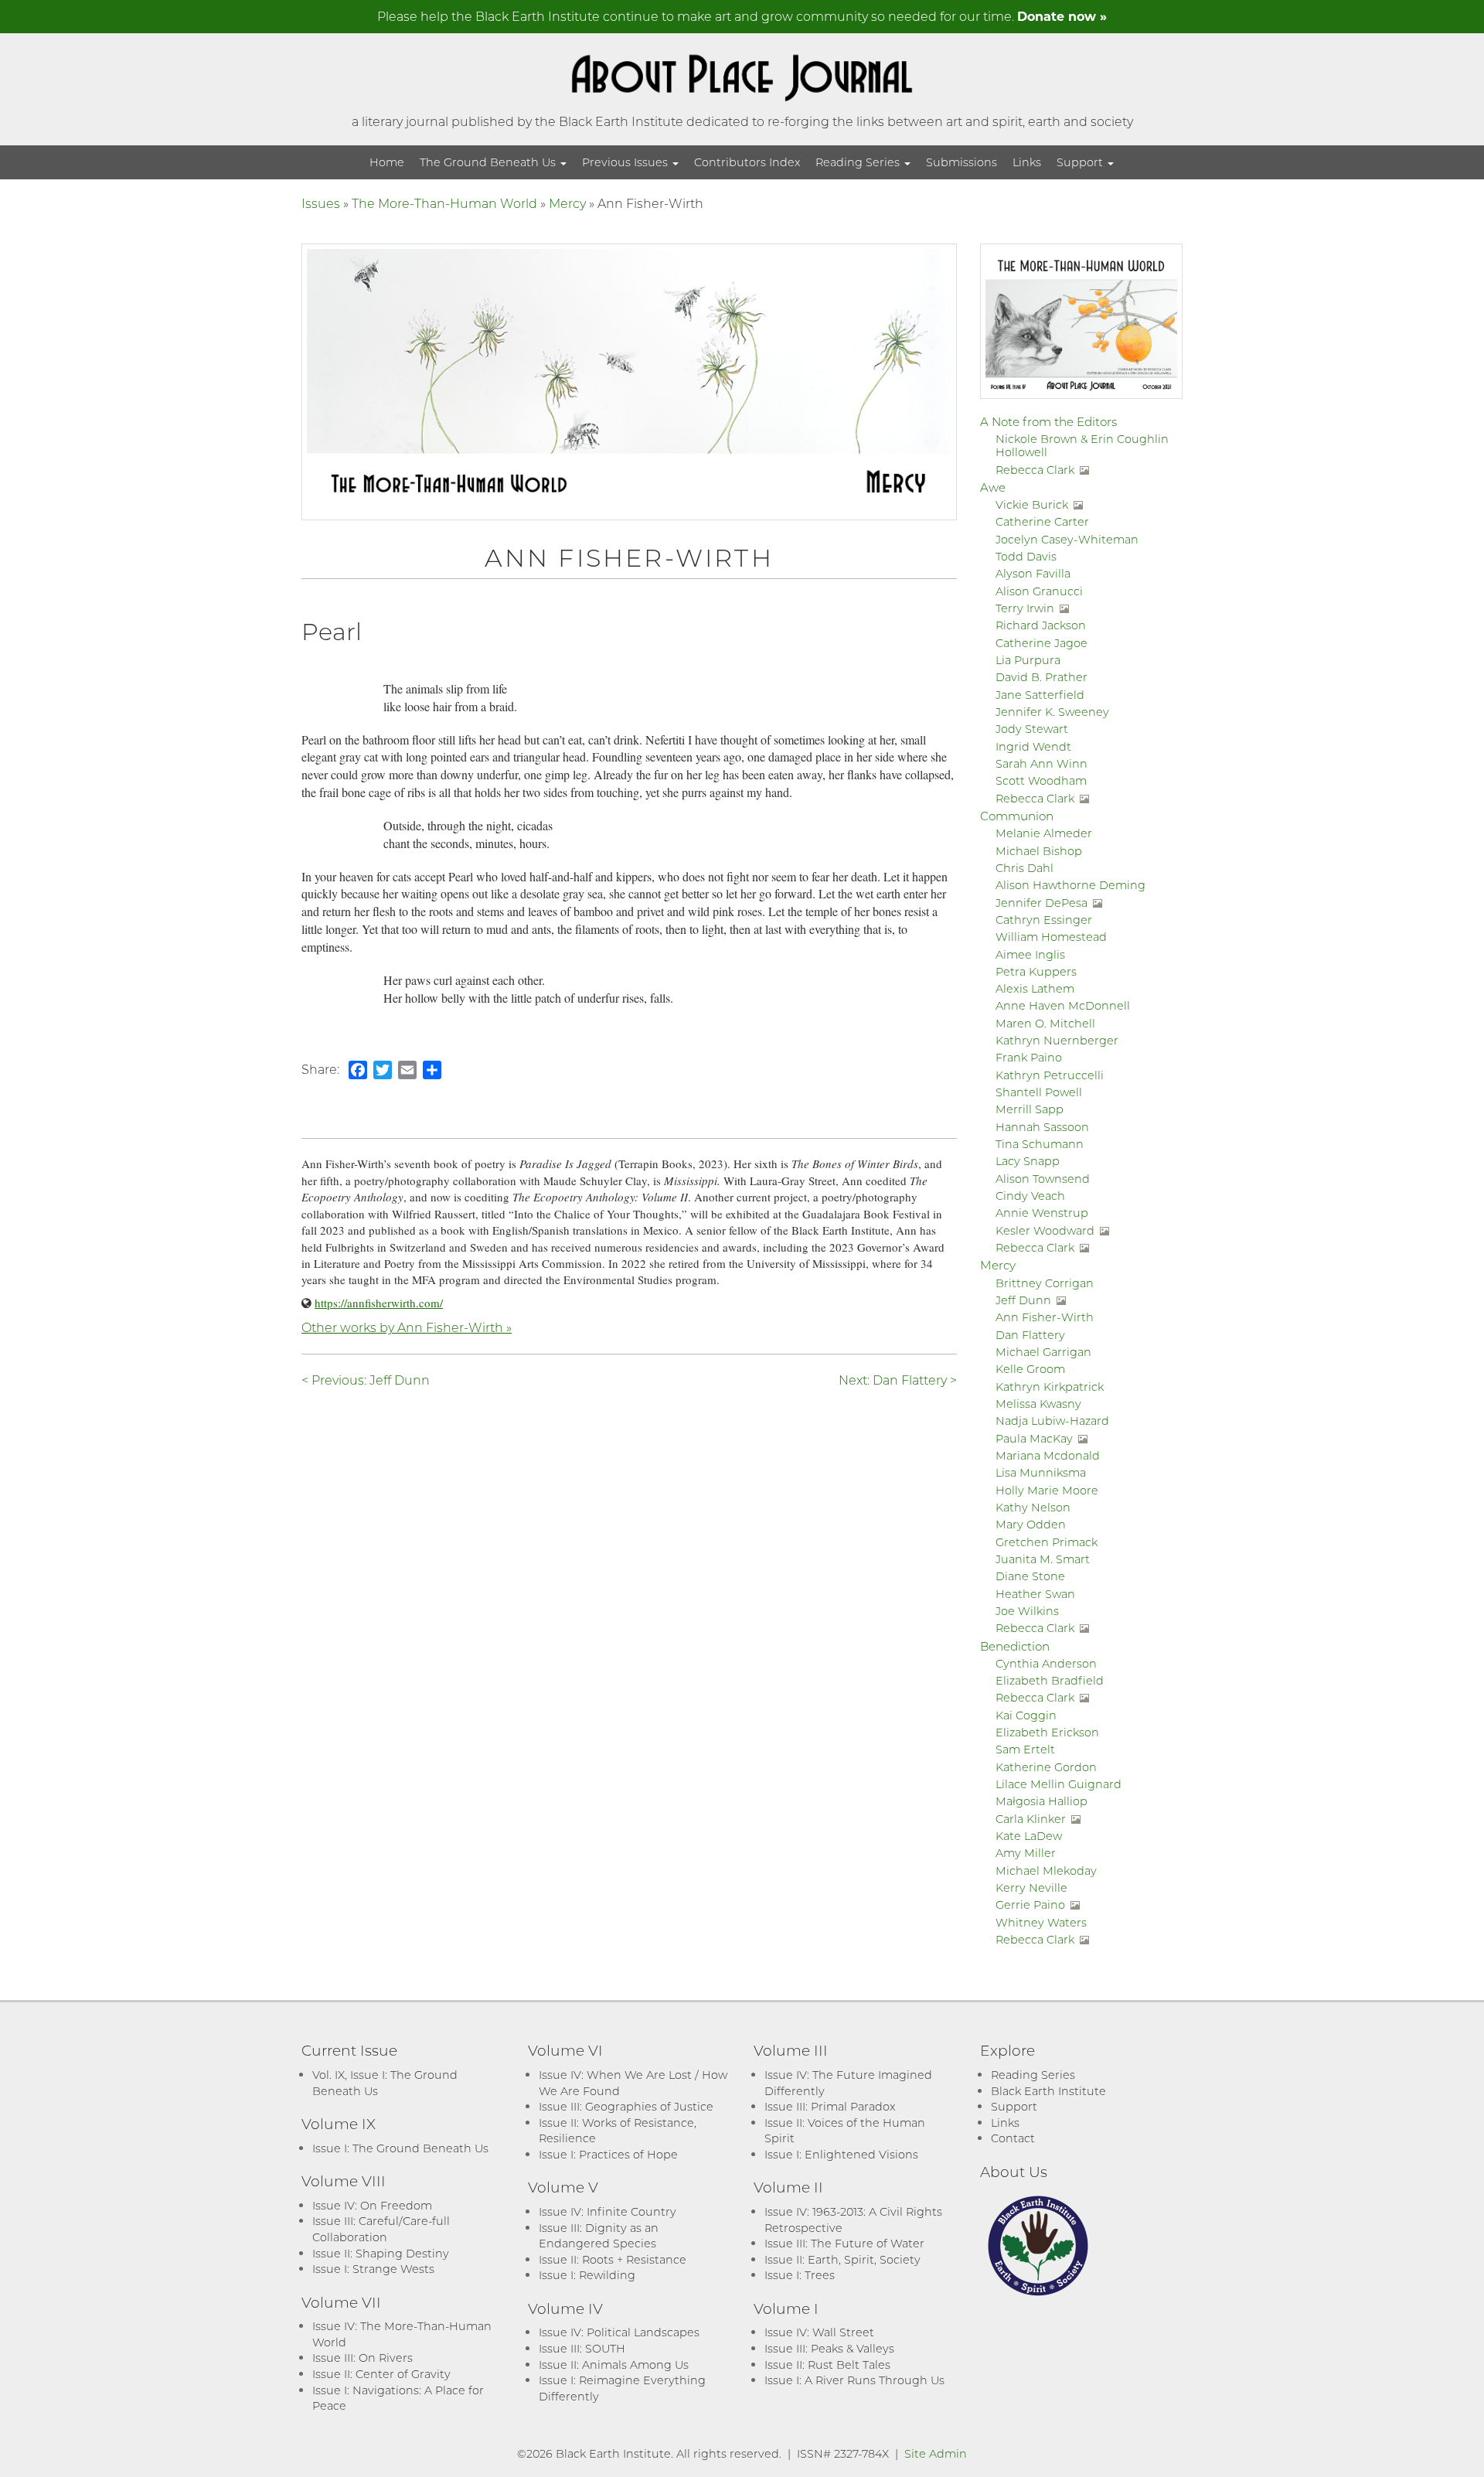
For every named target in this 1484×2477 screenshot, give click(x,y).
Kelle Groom (1030, 1369)
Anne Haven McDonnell (1063, 1005)
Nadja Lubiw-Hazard (1052, 1421)
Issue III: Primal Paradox (830, 2106)
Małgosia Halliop (1042, 1801)
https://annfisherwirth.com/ (379, 1303)
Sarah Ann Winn (1042, 763)
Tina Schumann (1040, 1144)
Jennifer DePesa (1042, 903)
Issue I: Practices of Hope (608, 2154)
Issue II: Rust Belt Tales (827, 2365)
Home (387, 162)
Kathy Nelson (1033, 1507)
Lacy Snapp (1028, 1161)
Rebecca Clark (1035, 470)
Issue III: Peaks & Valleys (829, 2348)
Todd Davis (1026, 556)
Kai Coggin (1026, 1715)
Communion (1017, 816)
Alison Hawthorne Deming (1070, 885)
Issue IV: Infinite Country (608, 2211)
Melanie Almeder (1044, 833)
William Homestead (1051, 937)
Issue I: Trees (800, 2275)
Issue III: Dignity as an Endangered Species (599, 2236)
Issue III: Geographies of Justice (626, 2106)
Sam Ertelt (1025, 1749)
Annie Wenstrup (1042, 1213)
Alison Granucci (1039, 591)
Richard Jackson (1041, 625)
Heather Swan (1035, 1594)
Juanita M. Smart (1043, 1559)
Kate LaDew (1029, 1836)
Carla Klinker (1031, 1819)
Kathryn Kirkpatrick (1050, 1387)
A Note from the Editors (1048, 421)
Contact (1013, 2138)
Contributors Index (747, 162)
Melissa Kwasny (1038, 1404)
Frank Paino (1029, 1057)
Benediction (1015, 1646)
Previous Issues (626, 162)
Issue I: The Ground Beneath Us (400, 2148)
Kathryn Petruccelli (1050, 1075)
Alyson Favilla (1033, 573)
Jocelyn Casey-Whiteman (1067, 539)
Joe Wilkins (1027, 1611)
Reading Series (859, 162)
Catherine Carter (1042, 521)
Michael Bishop (1039, 851)
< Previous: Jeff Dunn (366, 1380)
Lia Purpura (1028, 660)
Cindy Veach (1030, 1196)
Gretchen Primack (1047, 1542)
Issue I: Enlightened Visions (841, 2154)
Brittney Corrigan (1045, 1283)
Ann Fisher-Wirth (1045, 1317)
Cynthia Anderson (1046, 1663)
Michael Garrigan (1043, 1352)
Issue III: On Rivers (362, 2358)
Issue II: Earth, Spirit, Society (842, 2259)
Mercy (567, 203)
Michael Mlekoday (1046, 1871)
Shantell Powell (1039, 1092)
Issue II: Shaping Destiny (381, 2253)
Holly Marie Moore (1047, 1490)
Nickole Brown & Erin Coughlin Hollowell (1082, 445)
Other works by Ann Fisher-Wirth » (407, 1327)
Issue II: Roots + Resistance (613, 2259)
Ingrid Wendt (1033, 746)
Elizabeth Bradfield (1050, 1680)
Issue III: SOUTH (582, 2348)
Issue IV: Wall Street (819, 2332)
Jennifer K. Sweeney (1052, 712)
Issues (321, 203)
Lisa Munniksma (1041, 1472)
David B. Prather (1042, 677)
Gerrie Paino (1030, 1905)
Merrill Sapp (1030, 1109)
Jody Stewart (1032, 729)
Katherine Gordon (1046, 1767)
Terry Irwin (1025, 608)
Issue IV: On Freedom (372, 2205)
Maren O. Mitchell (1045, 1023)
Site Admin (936, 2453)
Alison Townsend (1043, 1179)
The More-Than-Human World (444, 203)
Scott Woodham (1041, 780)
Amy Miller (1026, 1853)
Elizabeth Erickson (1047, 1732)
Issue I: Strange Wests (373, 2269)
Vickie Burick (1032, 504)
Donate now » (1062, 16)
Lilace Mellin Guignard (1059, 1784)
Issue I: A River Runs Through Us (854, 2380)
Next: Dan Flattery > (898, 1380)
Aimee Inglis (1030, 954)
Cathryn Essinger (1044, 920)
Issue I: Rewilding (587, 2275)
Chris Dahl (1025, 868)
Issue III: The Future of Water (844, 2243)
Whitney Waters (1041, 1922)
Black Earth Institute (1048, 2091)
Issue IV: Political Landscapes (619, 2332)
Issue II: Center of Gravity (381, 2374)
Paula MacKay (1034, 1438)
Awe (993, 487)
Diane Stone (1030, 1576)
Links (1027, 162)
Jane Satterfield (1040, 695)
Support (1081, 162)
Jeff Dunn (1023, 1300)
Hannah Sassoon (1042, 1127)
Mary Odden (1031, 1524)
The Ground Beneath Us (489, 162)
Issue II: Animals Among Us (614, 2365)
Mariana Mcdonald (1048, 1455)
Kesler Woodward (1045, 1230)
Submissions (962, 162)
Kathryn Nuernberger (1057, 1040)
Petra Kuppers (1036, 971)
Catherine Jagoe (1042, 643)
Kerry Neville (1031, 1888)
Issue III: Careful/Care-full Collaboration (381, 2229)
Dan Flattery (1030, 1335)
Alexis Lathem (1035, 988)
